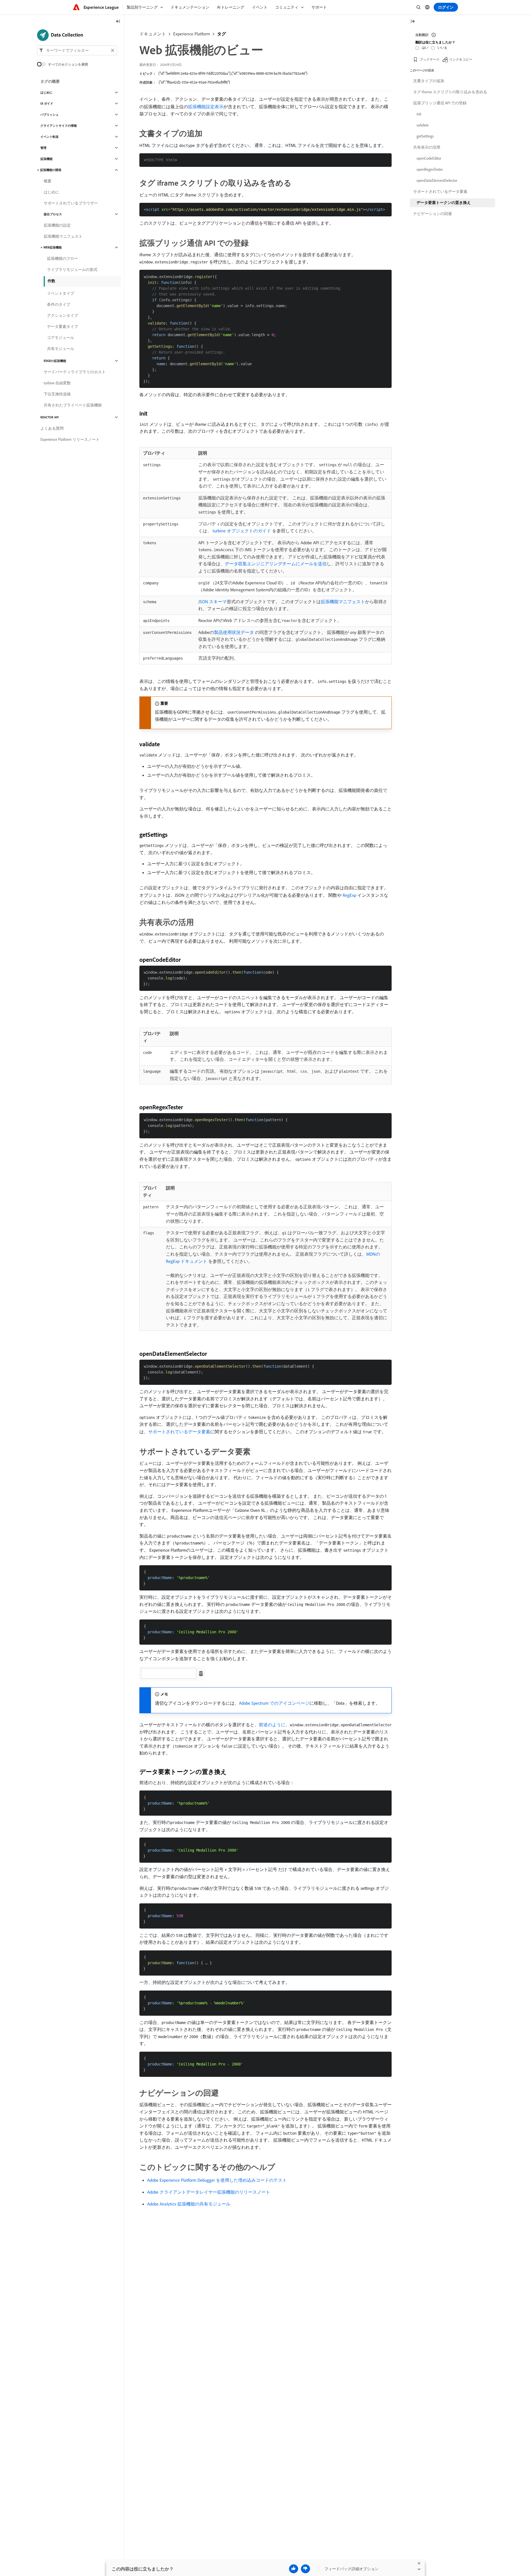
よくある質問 (52, 428)
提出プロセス (53, 214)
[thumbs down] (305, 2569)
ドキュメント (153, 34)
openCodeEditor (429, 158)
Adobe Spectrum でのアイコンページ (274, 1703)
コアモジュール (61, 338)
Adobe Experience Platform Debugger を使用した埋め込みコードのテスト (217, 2180)
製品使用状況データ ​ (235, 632)
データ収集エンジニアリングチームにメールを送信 (276, 564)
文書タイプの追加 (429, 81)
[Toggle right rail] (413, 22)
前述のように (272, 1725)
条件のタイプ (59, 304)
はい (425, 47)
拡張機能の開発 (51, 170)
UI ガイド (47, 103)
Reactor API (50, 417)
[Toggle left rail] (118, 22)
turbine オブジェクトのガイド (242, 531)
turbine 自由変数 (57, 383)
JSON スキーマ (213, 602)
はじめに (46, 92)
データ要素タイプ (63, 326)
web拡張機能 (53, 247)
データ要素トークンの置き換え (444, 203)
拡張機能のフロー (63, 258)
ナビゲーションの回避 (433, 214)
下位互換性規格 (57, 394)
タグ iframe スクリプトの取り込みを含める (450, 92)
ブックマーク (430, 59)
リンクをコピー (461, 59)
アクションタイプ (63, 315)
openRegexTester (430, 169)
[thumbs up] (294, 2569)
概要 (48, 181)
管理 (43, 148)
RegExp (349, 895)
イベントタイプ (61, 293)
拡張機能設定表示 (206, 107)
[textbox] (77, 50)
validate (423, 125)
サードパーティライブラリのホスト (75, 372)
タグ (222, 34)
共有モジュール (61, 349)
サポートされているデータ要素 (179, 1432)
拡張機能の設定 (57, 225)
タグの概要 (50, 81)
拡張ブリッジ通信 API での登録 (440, 103)
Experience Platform (192, 34)
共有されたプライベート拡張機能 (73, 405)
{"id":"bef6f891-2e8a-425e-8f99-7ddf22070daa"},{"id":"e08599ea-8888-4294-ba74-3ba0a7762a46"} (233, 73)
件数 (51, 281)
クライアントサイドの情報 (59, 126)
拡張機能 (46, 159)
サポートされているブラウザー (71, 203)
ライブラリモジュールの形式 (72, 269)
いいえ (442, 47)
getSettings (425, 136)
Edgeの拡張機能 (55, 361)
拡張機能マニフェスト (343, 602)
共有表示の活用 (427, 147)
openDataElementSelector (437, 180)
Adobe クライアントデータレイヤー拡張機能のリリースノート (209, 2192)
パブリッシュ (50, 115)
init (419, 114)
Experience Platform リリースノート (70, 439)
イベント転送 (50, 137)
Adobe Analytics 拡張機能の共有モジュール (189, 2204)
